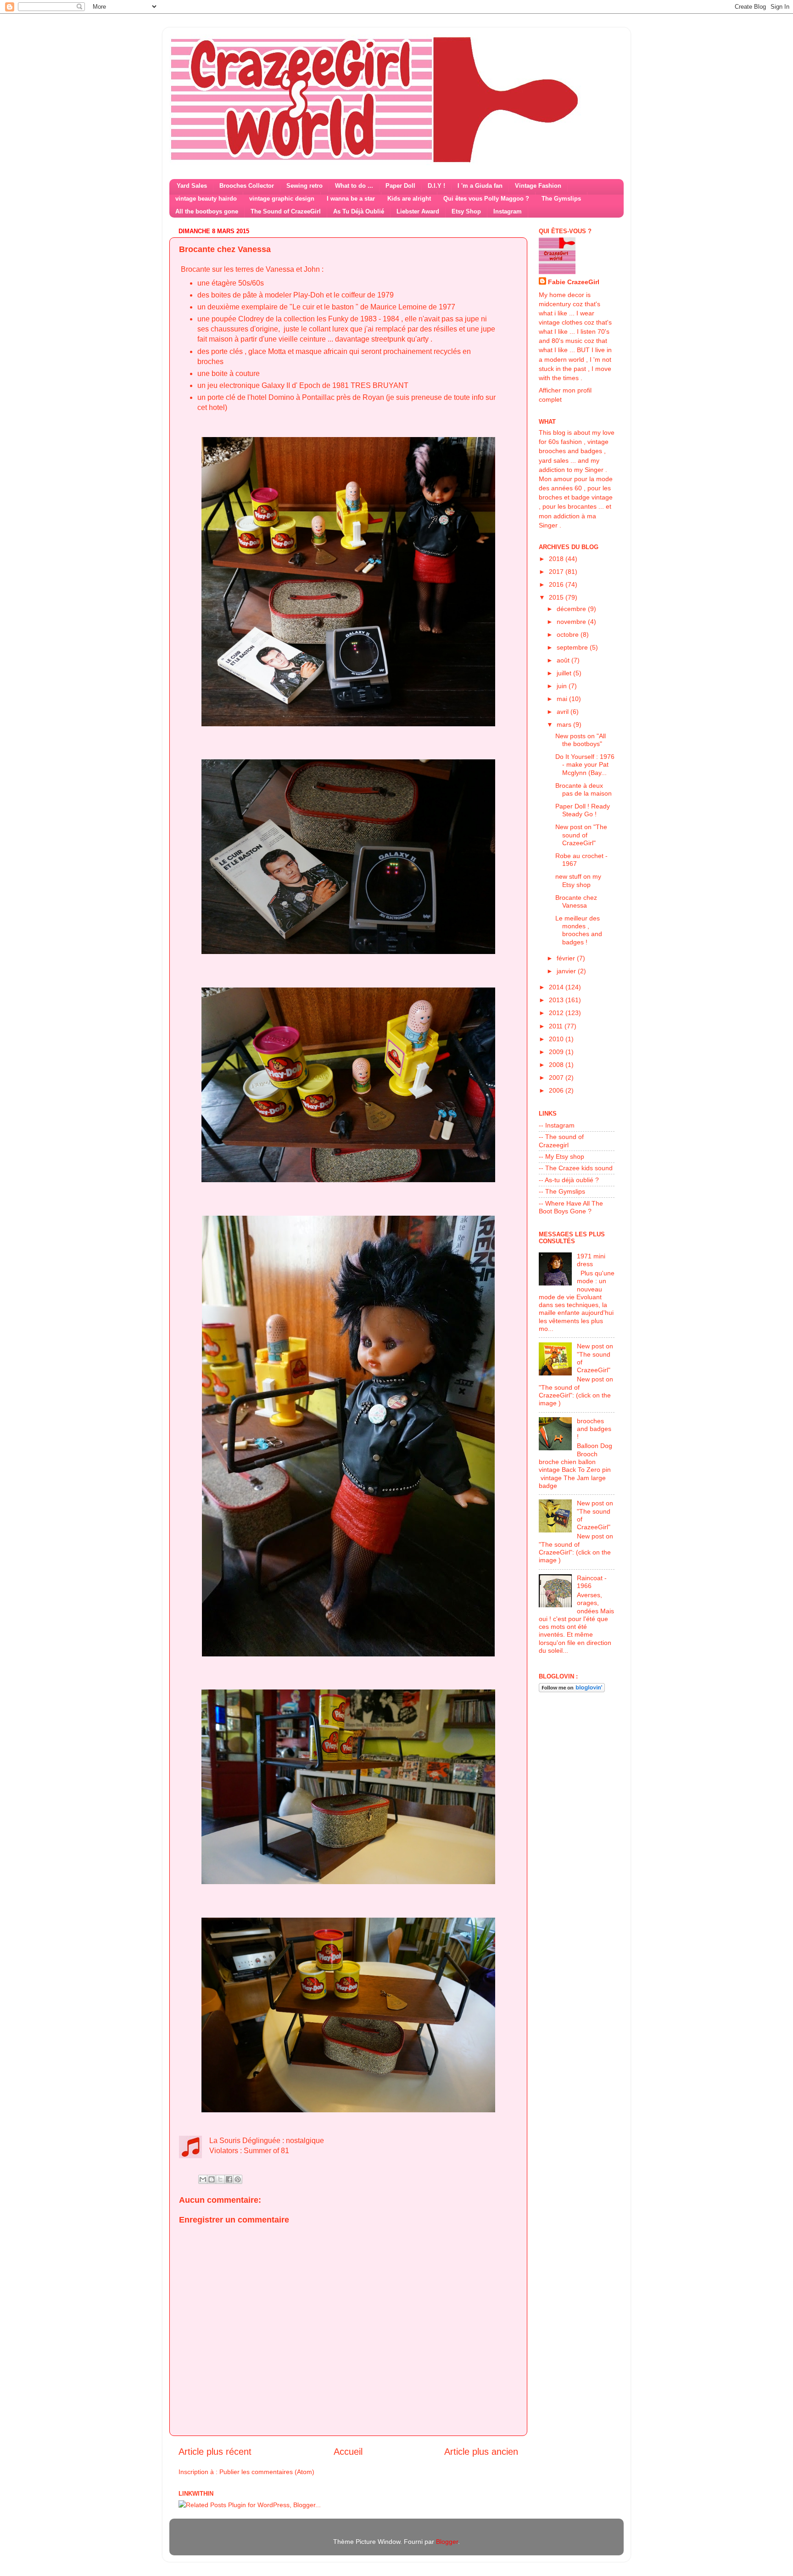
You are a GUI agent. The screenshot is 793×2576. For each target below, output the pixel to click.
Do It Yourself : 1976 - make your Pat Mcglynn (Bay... (585, 765)
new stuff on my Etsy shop (578, 880)
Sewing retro (304, 186)
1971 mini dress (591, 1260)
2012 (557, 1013)
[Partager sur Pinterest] (238, 2179)
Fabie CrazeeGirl (574, 282)
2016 (557, 584)
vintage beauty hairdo (206, 199)
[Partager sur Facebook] (229, 2179)
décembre (572, 609)
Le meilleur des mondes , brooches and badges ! (579, 930)
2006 (557, 1090)
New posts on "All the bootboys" (581, 740)
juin (563, 686)
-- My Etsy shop (561, 1156)
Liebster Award (418, 211)
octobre (569, 634)
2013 (557, 1000)
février (567, 958)
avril (564, 712)
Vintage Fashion (538, 186)
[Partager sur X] (220, 2179)
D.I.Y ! (436, 186)
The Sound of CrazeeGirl (286, 211)
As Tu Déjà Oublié (359, 211)
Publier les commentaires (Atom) (267, 2472)
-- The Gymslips (562, 1191)
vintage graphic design (282, 199)
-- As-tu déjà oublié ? (569, 1180)
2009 (557, 1052)
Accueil (348, 2452)
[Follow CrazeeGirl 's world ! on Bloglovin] (572, 1690)
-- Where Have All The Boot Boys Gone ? (571, 1207)
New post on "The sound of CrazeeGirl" (581, 835)
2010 (557, 1039)
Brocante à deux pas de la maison (584, 789)
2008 (557, 1065)
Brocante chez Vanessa (576, 901)
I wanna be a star (351, 199)
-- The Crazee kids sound (576, 1168)
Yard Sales (192, 186)
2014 (557, 987)
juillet (565, 673)
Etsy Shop (466, 211)
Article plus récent (215, 2452)
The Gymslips (561, 199)
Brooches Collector (247, 186)
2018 (557, 559)
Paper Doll (400, 186)
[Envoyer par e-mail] (203, 2179)
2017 (557, 572)
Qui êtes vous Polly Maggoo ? (486, 199)
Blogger (447, 2542)
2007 (557, 1078)
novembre (572, 622)
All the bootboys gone (207, 211)
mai (563, 699)
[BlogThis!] (212, 2179)
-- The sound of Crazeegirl (561, 1141)
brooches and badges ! (594, 1429)
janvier (567, 971)
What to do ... (354, 186)
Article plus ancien (481, 2452)
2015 (557, 597)
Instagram (508, 211)
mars (565, 724)
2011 (557, 1026)
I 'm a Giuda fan (480, 186)
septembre (573, 647)
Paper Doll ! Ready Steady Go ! (583, 810)
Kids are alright (409, 199)
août (564, 660)
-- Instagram (557, 1125)
